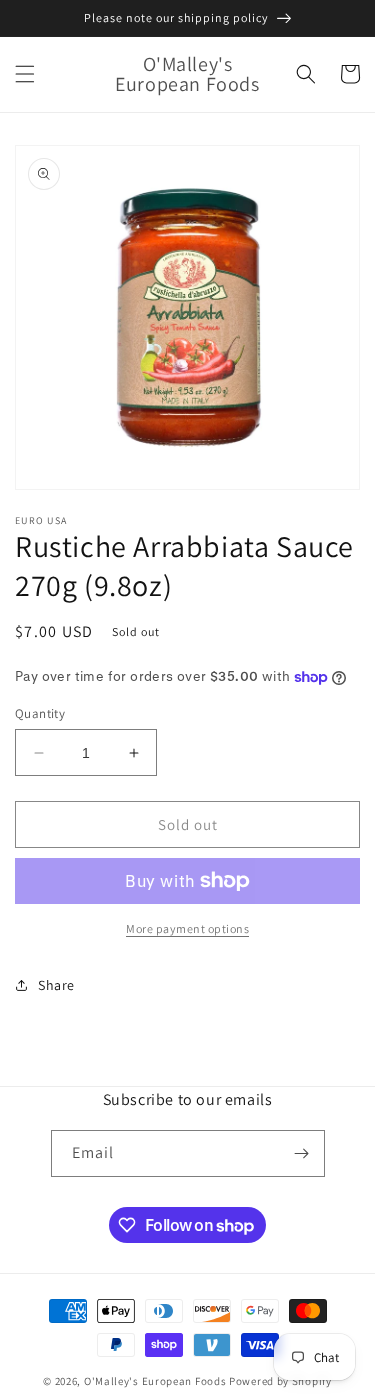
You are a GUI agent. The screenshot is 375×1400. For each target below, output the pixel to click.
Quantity (40, 713)
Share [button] (56, 985)
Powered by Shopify (280, 1381)
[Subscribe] (302, 1153)
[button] (25, 74)
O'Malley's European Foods (155, 1381)
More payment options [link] (187, 928)
